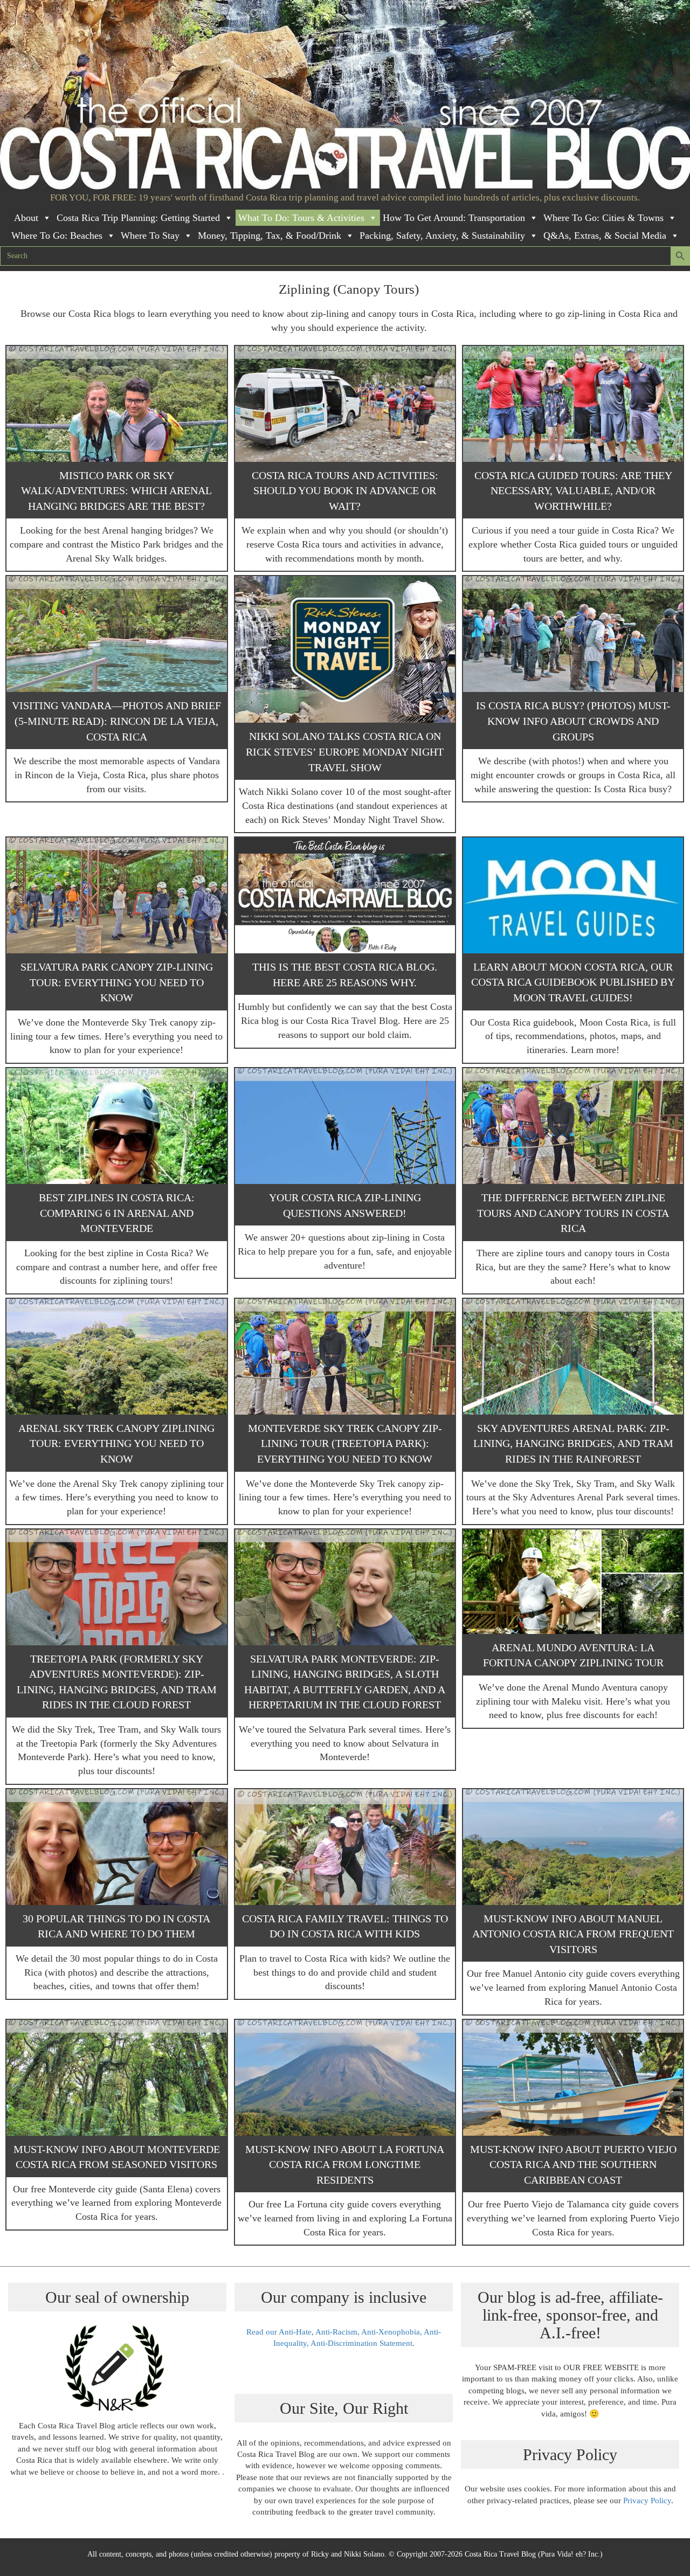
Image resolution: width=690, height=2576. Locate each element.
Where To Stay (150, 236)
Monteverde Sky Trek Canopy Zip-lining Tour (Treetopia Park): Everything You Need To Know (345, 1443)
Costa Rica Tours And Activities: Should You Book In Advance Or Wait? (345, 491)
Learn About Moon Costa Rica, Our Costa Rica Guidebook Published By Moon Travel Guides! (573, 982)
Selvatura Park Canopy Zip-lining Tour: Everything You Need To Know (117, 982)
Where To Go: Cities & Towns (603, 218)
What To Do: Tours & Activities (301, 218)
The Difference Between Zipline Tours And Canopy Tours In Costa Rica (573, 1213)
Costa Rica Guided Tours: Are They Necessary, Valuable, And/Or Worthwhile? (573, 491)
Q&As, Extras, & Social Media (605, 236)
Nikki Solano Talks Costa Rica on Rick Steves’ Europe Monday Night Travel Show (345, 752)
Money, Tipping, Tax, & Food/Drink (270, 236)
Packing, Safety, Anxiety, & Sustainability (442, 236)
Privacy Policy (647, 2501)
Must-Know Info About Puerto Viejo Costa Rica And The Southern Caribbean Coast (573, 2165)
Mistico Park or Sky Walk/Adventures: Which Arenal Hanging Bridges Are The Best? (116, 491)
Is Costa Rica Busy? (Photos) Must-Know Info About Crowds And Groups (573, 721)
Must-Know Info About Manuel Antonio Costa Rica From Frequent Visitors (573, 1934)
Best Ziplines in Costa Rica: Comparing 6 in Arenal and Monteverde (117, 1213)
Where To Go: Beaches (57, 236)
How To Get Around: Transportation (454, 218)
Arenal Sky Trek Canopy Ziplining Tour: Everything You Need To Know (116, 1443)
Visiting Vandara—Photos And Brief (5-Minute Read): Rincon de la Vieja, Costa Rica (116, 721)
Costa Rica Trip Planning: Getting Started (138, 218)
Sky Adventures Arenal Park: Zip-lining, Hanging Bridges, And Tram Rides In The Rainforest (573, 1443)
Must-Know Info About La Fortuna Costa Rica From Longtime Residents (345, 2165)
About (26, 218)
